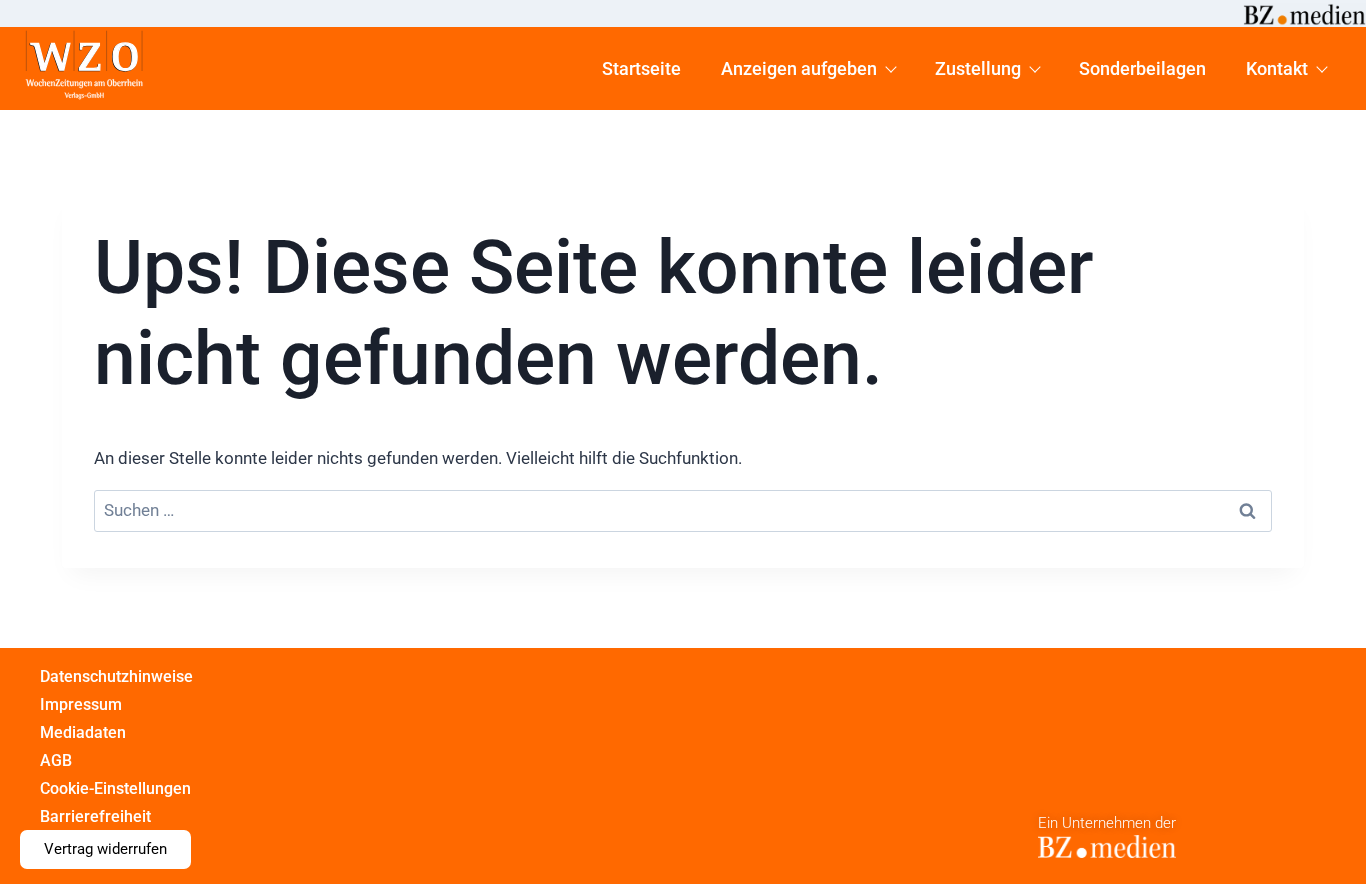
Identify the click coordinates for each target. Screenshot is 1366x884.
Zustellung (978, 68)
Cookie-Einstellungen (115, 788)
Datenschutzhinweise (116, 676)
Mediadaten (83, 732)
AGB (56, 760)
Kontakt (1277, 68)
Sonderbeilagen (1142, 68)
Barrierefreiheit (95, 816)
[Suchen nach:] (683, 511)
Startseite (641, 68)
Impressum (81, 704)
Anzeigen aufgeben (799, 68)
